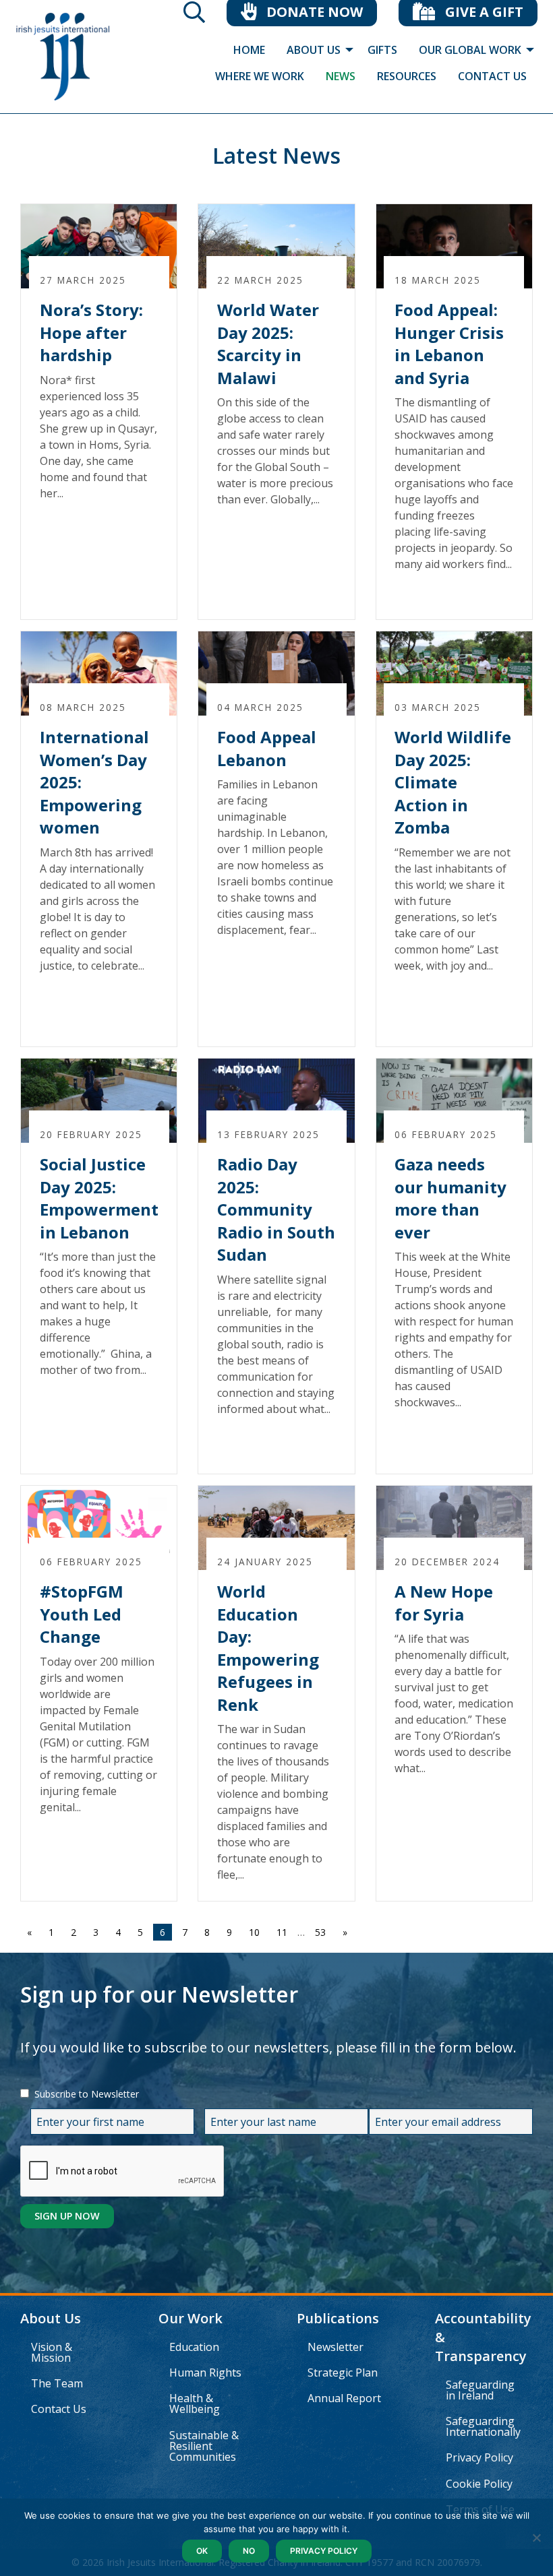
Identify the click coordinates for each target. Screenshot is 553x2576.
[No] (536, 2538)
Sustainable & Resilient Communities (204, 2446)
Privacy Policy (479, 2457)
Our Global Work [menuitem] (470, 50)
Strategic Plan (343, 2373)
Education (194, 2347)
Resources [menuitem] (407, 76)
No (249, 2551)
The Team (57, 2383)
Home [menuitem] (249, 50)
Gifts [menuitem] (382, 50)
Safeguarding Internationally (483, 2426)
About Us (51, 2318)
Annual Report (344, 2398)
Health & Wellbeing (195, 2404)
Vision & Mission (52, 2352)
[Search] (194, 16)
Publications (338, 2318)
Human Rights (205, 2373)
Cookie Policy (479, 2484)
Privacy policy (324, 2551)
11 (282, 1932)
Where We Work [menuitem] (260, 76)
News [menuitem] (341, 76)
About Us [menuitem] (314, 50)
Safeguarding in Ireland (480, 2390)
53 (320, 1932)
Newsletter (336, 2347)
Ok (202, 2551)
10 (254, 1932)
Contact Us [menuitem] (492, 76)
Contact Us (59, 2409)
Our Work (191, 2318)
